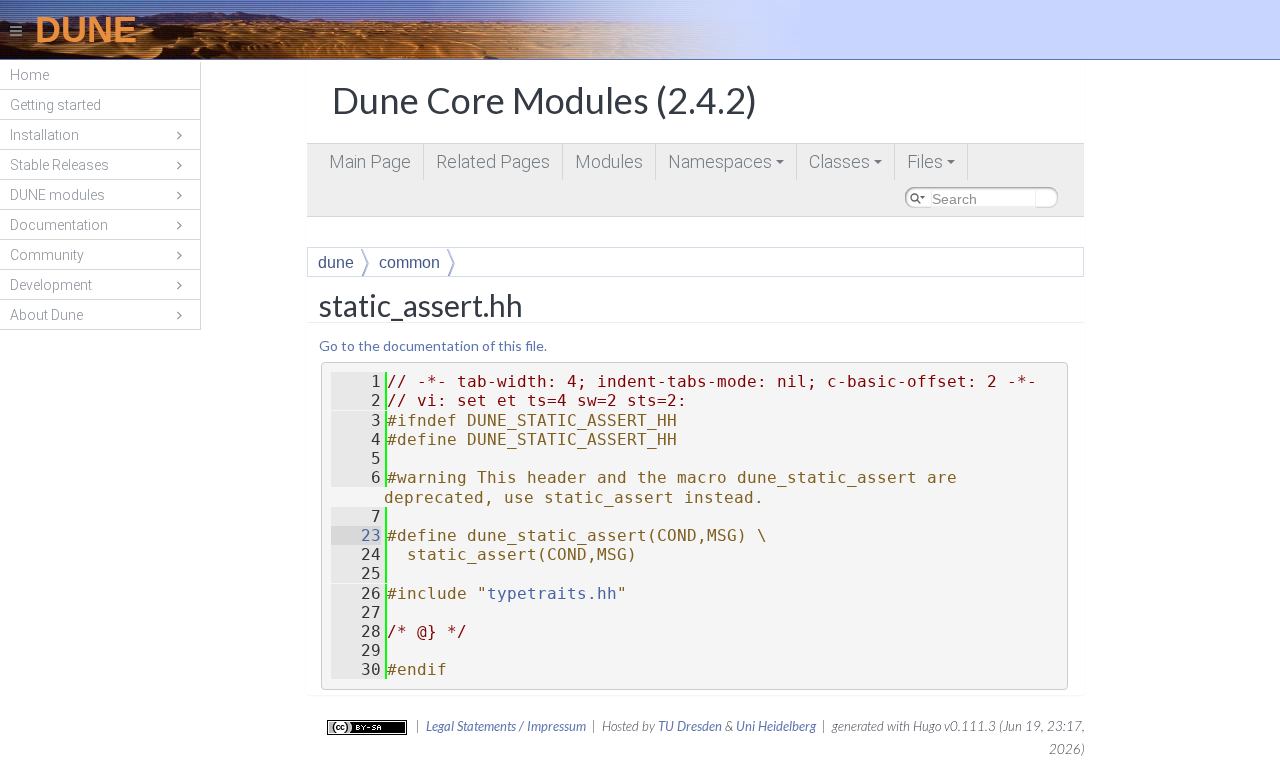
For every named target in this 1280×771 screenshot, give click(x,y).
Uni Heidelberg (776, 726)
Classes (847, 165)
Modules (609, 161)
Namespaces (727, 165)
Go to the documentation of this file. (433, 345)
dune (336, 262)
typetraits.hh (552, 593)
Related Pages (493, 161)
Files (932, 165)
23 (356, 535)
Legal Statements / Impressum (506, 726)
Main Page (370, 161)
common (409, 262)
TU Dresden (690, 726)
